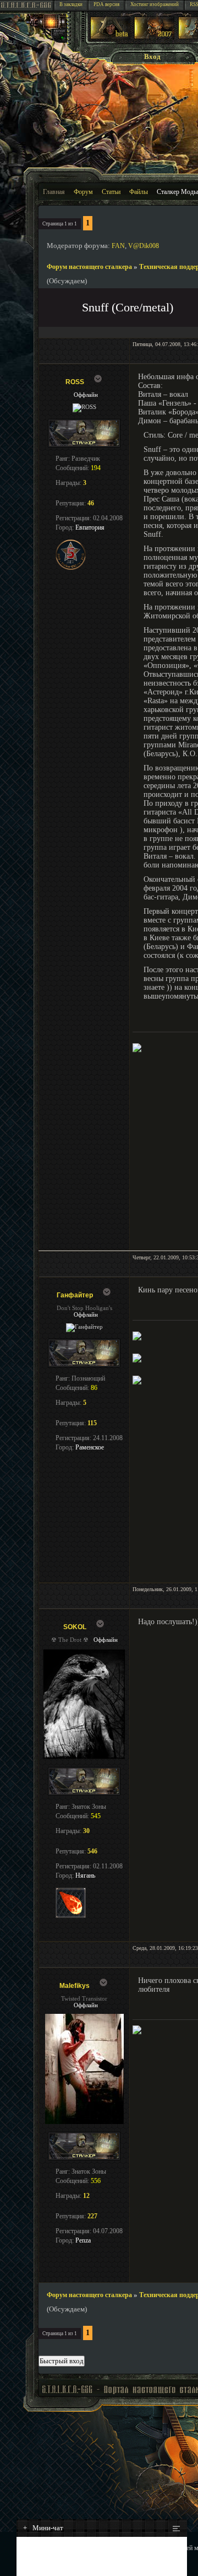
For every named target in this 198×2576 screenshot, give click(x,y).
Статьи (111, 192)
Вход (152, 56)
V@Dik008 (144, 246)
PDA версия (106, 4)
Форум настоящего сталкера (89, 267)
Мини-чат (43, 2528)
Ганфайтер (75, 1295)
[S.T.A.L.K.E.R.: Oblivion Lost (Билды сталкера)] (111, 37)
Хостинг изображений (155, 4)
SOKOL (75, 1627)
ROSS (75, 382)
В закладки (71, 4)
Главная (54, 192)
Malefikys (75, 1986)
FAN (118, 246)
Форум (83, 192)
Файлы (139, 192)
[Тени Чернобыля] (154, 37)
